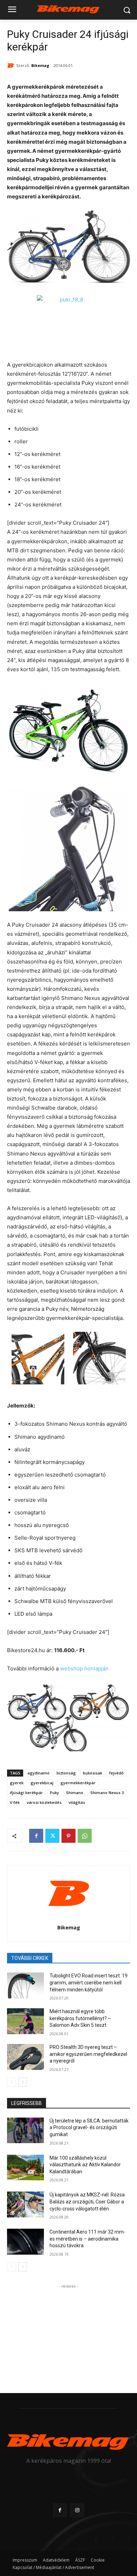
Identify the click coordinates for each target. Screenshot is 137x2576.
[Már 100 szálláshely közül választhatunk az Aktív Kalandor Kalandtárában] (25, 2168)
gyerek (17, 1783)
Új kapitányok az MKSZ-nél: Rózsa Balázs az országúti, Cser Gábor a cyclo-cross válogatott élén (87, 2202)
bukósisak (93, 1773)
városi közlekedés (44, 1802)
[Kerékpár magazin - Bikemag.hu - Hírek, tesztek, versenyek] (68, 9)
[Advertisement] (68, 2334)
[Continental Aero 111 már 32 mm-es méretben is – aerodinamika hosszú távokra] (25, 2242)
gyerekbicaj (42, 1783)
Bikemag (40, 65)
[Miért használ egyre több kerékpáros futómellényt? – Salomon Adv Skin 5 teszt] (25, 2021)
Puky (54, 1793)
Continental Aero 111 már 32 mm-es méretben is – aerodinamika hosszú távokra (87, 2239)
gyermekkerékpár (78, 1783)
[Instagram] (77, 2510)
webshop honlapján (84, 1668)
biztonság (66, 1773)
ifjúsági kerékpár (26, 1793)
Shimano (75, 1793)
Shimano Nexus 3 (107, 1793)
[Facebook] (36, 1836)
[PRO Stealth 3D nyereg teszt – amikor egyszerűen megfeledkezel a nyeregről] (25, 2057)
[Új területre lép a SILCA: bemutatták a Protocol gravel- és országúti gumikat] (25, 2131)
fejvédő (116, 1773)
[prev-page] (11, 2082)
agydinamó (38, 1773)
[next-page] (23, 2082)
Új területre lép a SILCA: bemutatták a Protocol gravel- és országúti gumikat (89, 2128)
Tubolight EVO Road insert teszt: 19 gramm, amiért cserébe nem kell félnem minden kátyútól (89, 1982)
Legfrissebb (27, 2103)
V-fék (15, 1802)
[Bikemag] (12, 66)
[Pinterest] (68, 1836)
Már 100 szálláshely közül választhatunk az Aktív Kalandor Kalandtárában (85, 2165)
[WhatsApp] (85, 1836)
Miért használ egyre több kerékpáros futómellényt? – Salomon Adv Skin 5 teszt (80, 2018)
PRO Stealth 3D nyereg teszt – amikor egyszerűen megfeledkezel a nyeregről (88, 2054)
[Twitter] (52, 1836)
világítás (77, 1802)
